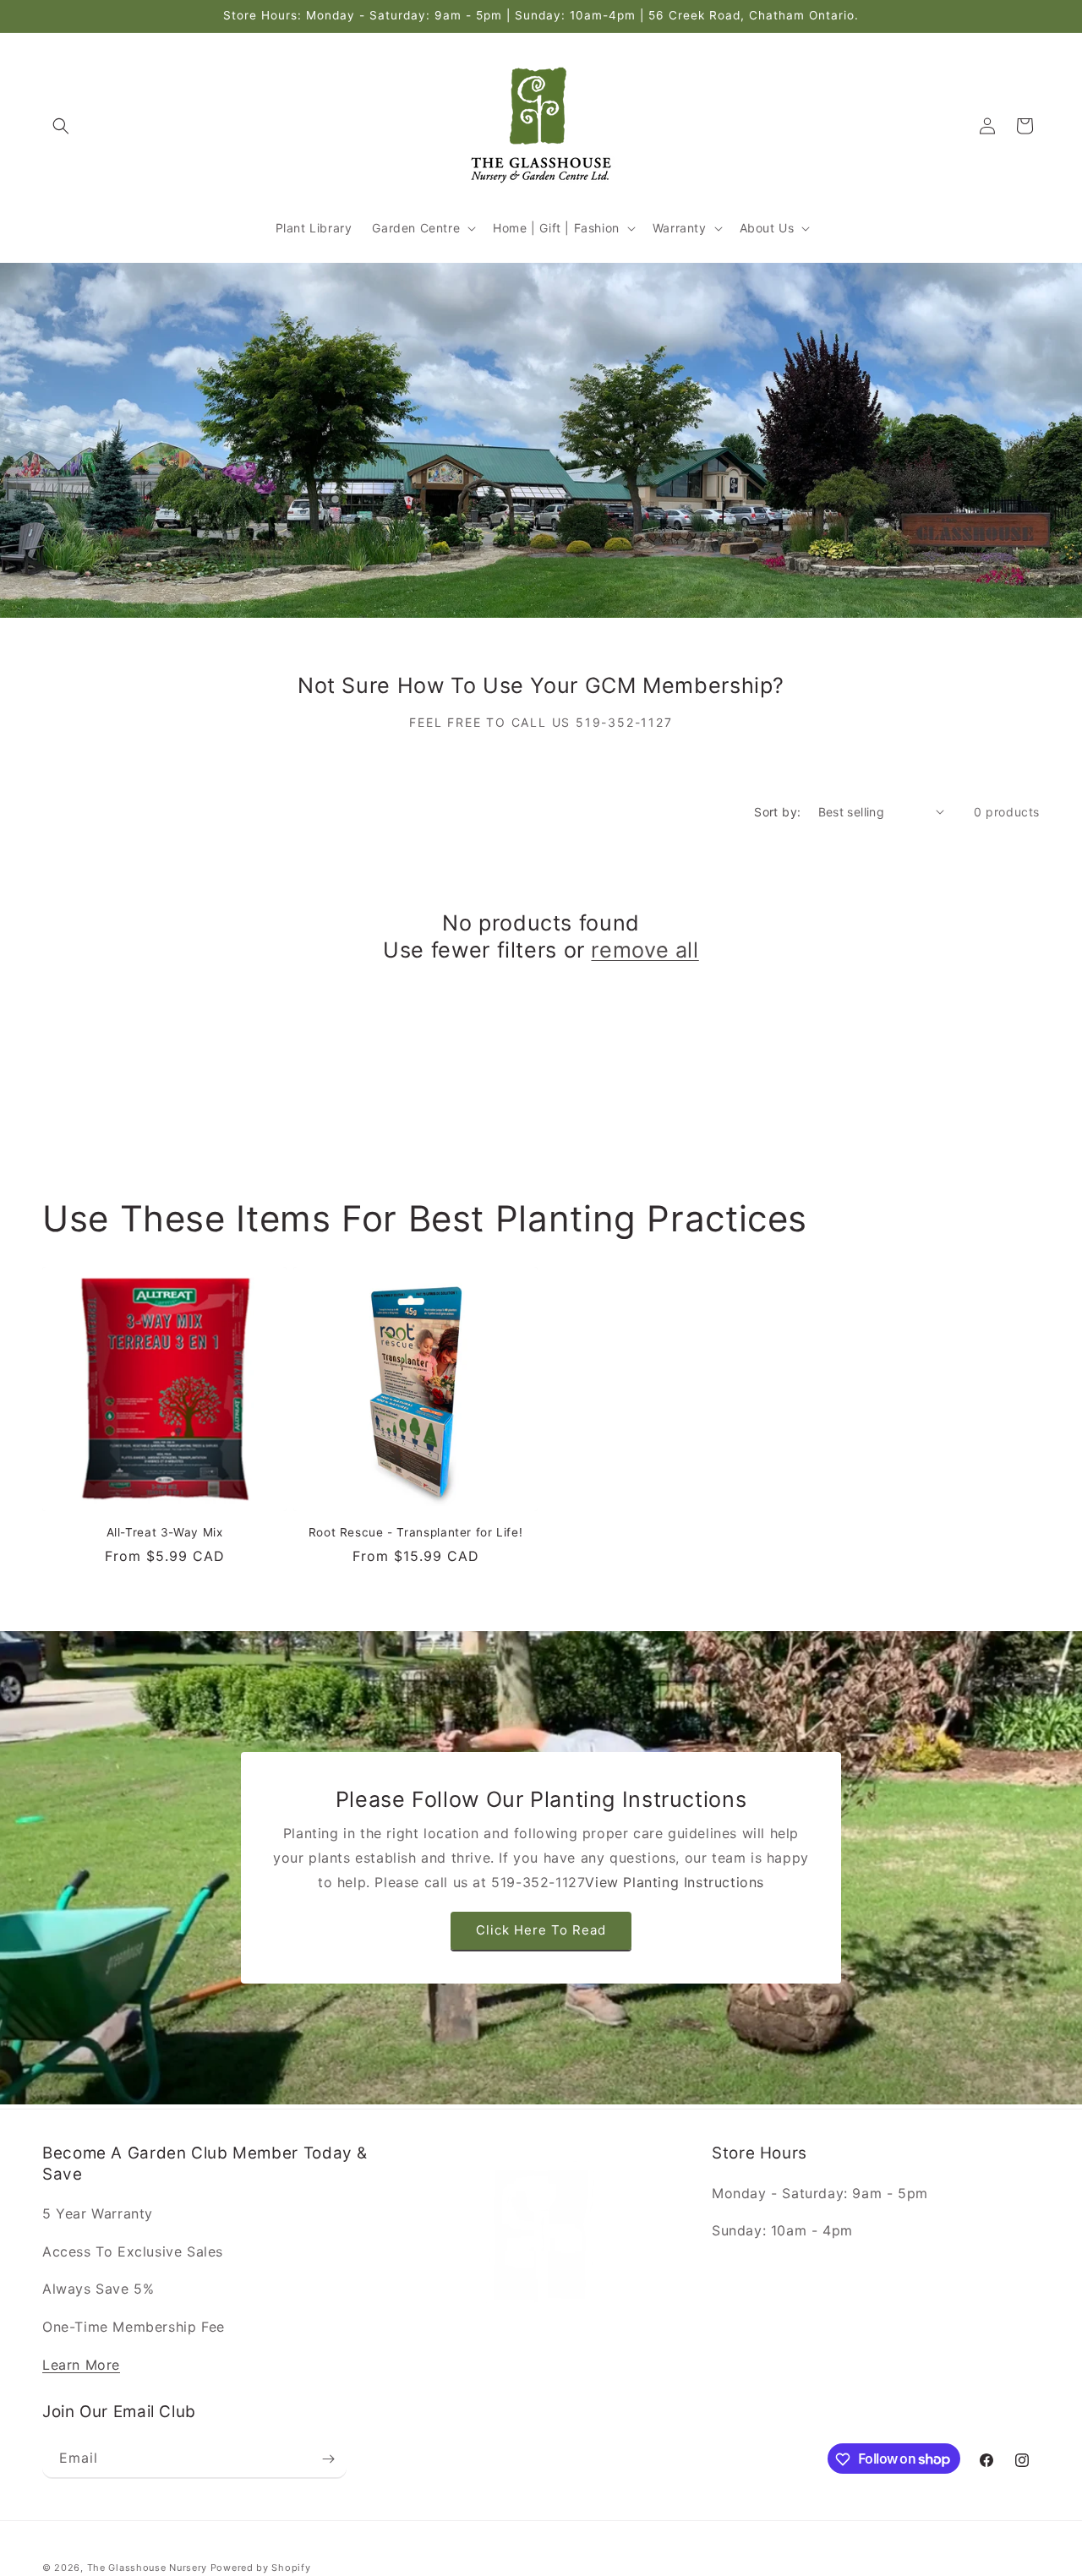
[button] (61, 126)
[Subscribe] (328, 2459)
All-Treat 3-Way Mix (165, 1532)
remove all (645, 950)
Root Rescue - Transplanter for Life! (416, 1532)
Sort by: (777, 812)
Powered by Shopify (261, 2568)
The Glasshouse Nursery (147, 2568)
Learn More (81, 2365)
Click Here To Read (541, 1931)
